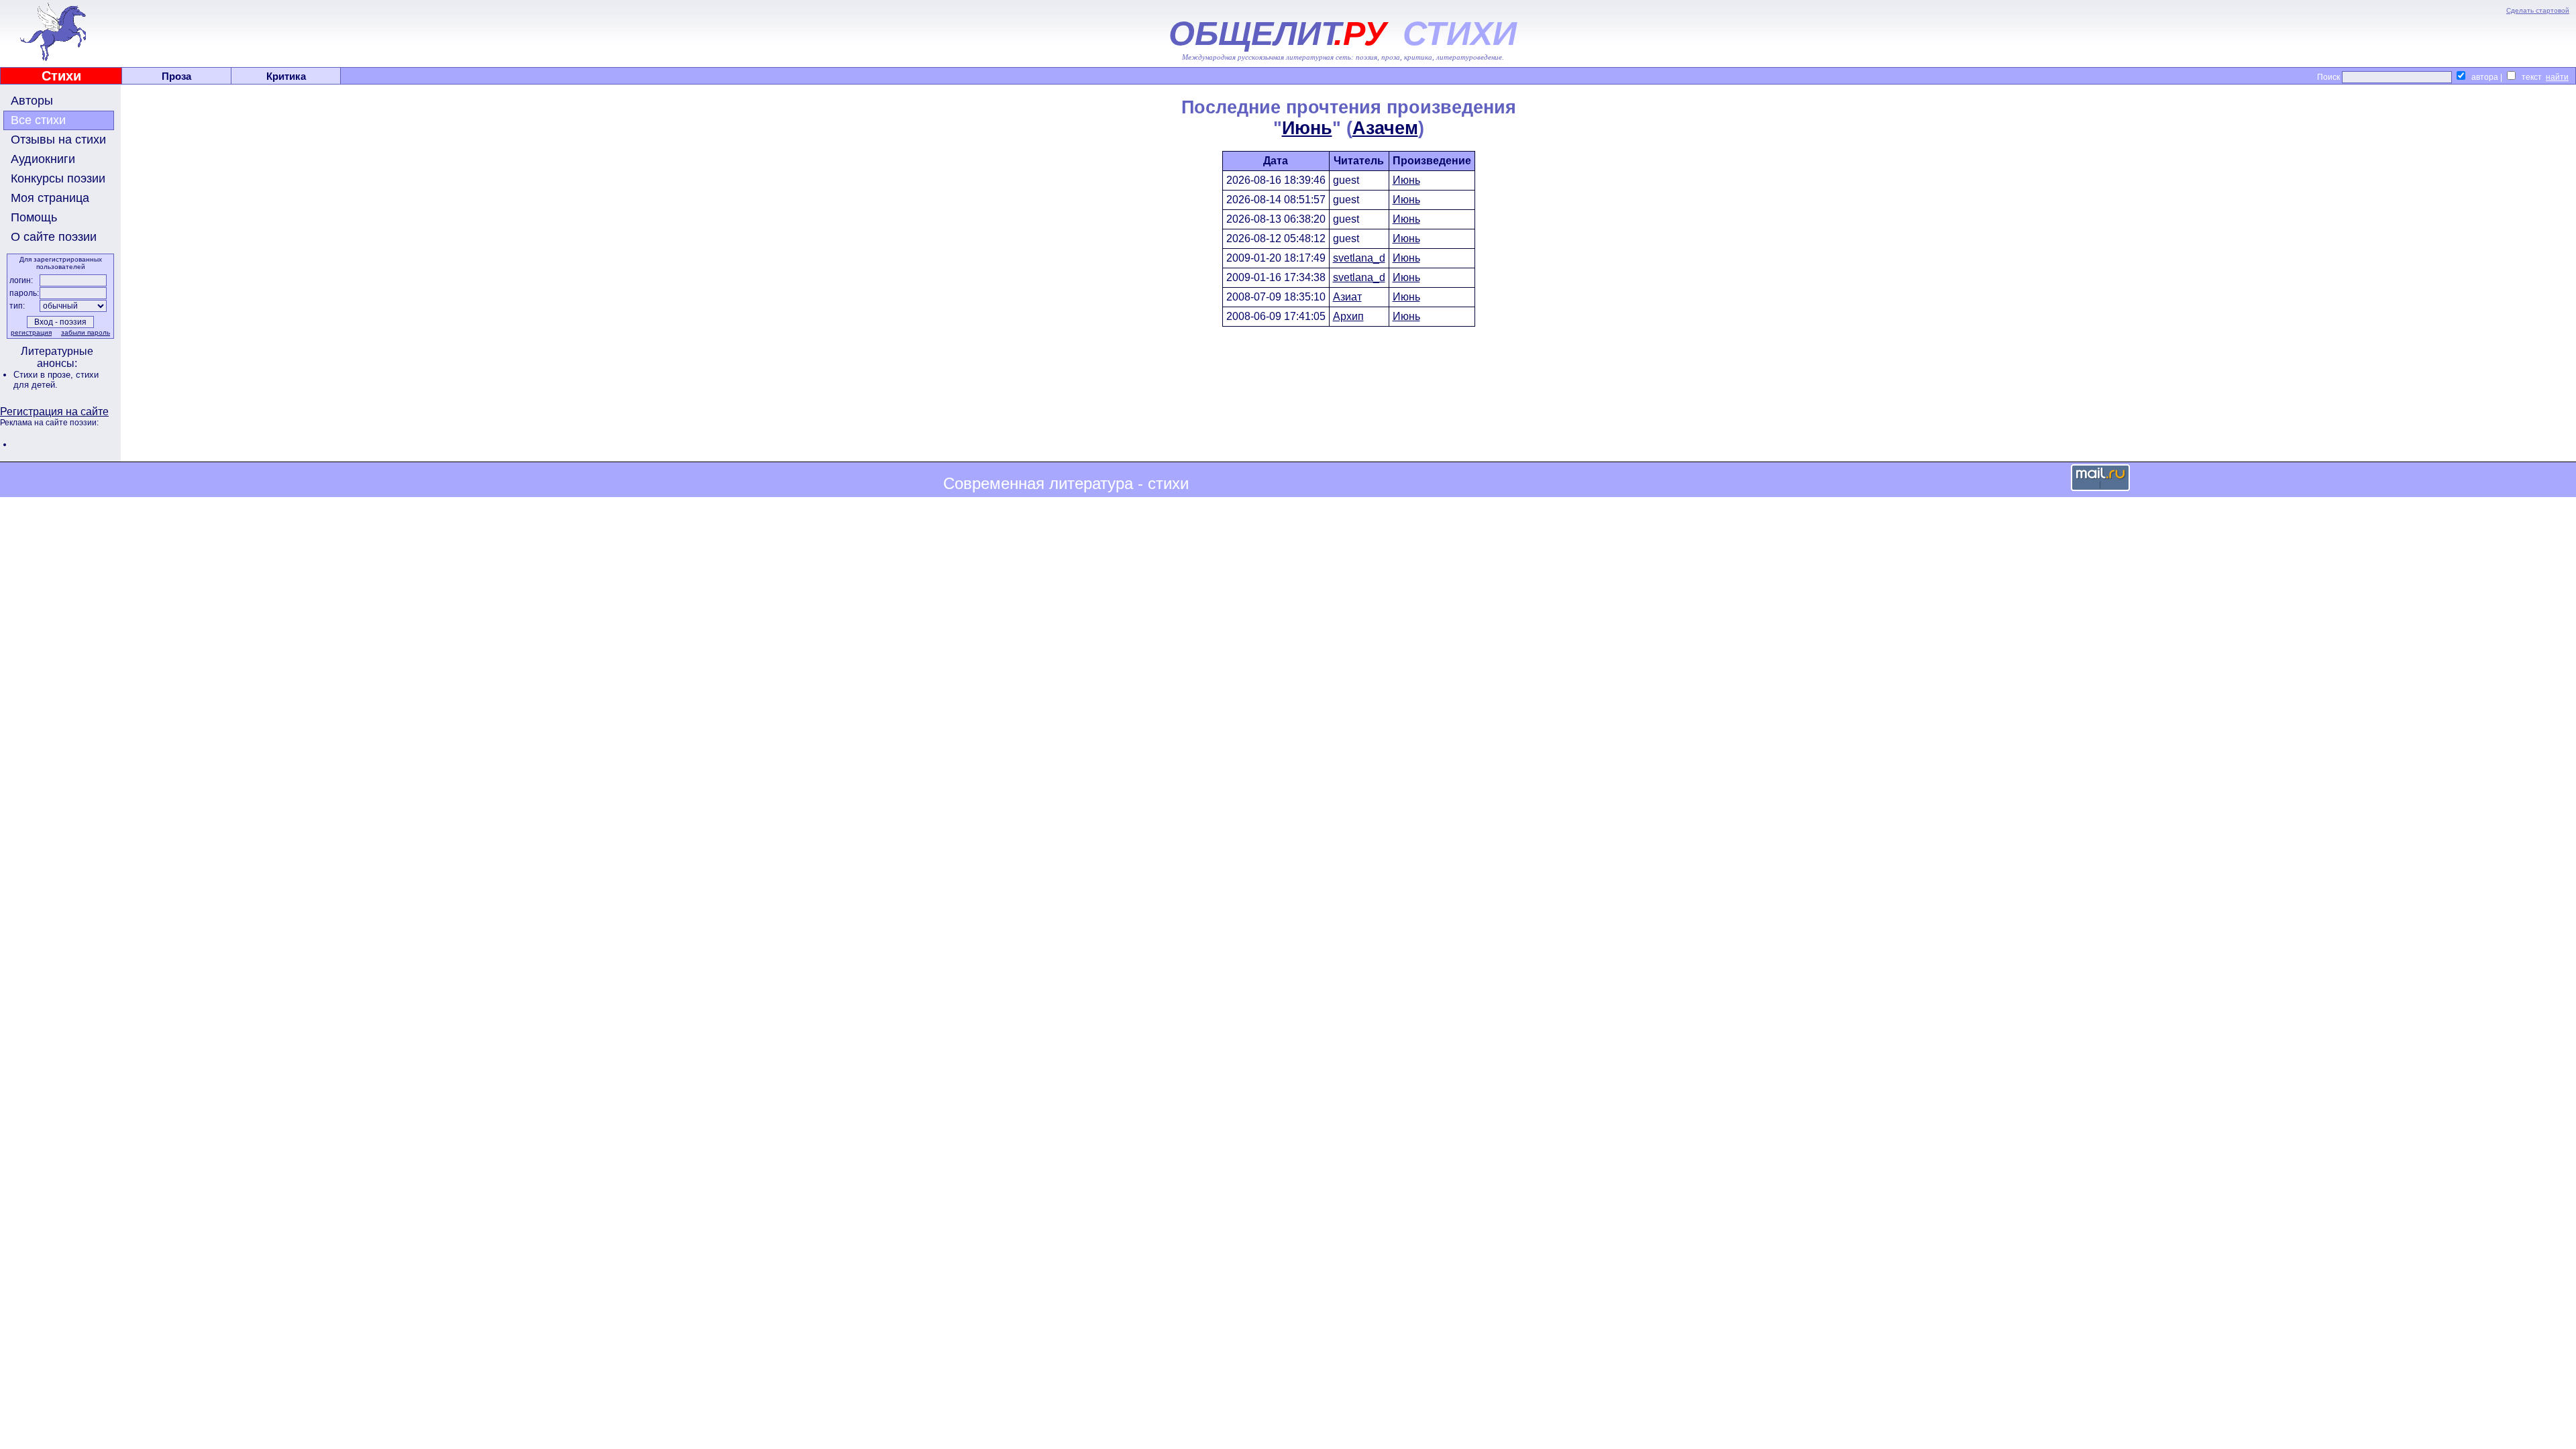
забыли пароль (86, 332)
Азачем (1385, 128)
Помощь (34, 217)
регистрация (31, 332)
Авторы (32, 101)
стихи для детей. (56, 380)
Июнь (1307, 128)
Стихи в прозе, (45, 375)
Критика (286, 76)
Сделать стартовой (2538, 10)
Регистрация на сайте (54, 412)
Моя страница (50, 198)
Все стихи (38, 120)
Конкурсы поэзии (58, 178)
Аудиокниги (43, 159)
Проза (176, 76)
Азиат (1347, 297)
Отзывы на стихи (58, 140)
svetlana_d (1359, 258)
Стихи (61, 76)
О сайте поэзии (54, 237)
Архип (1348, 316)
